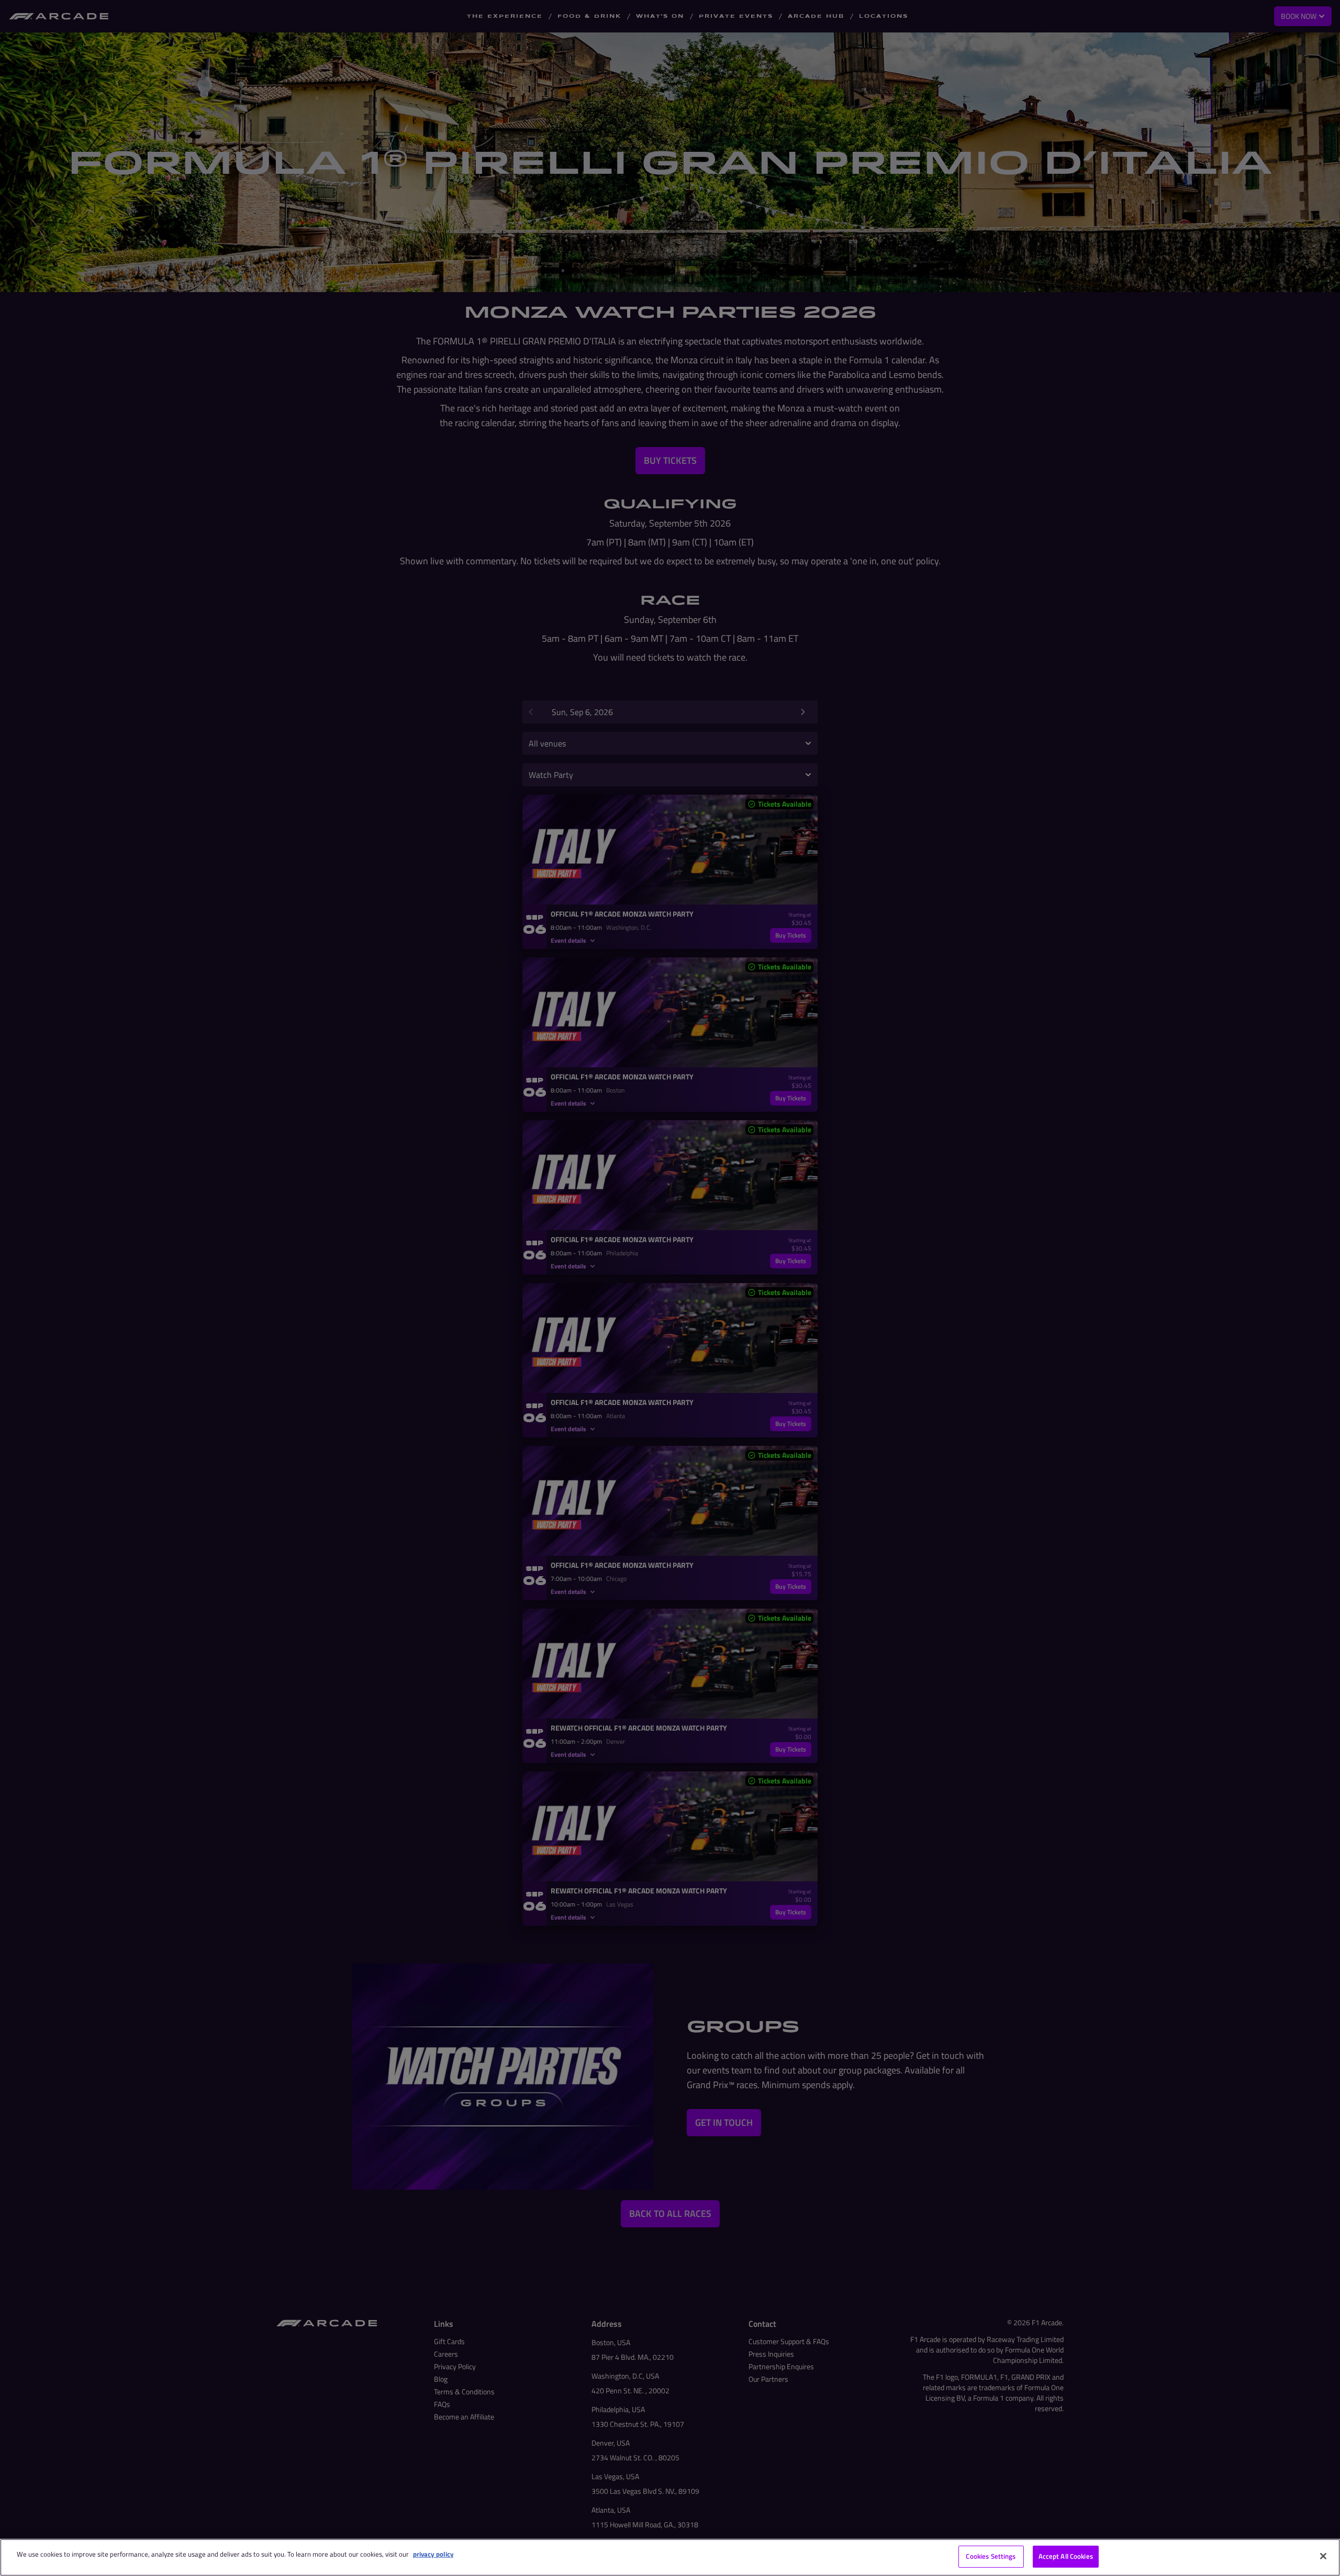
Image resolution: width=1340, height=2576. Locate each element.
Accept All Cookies (1066, 2556)
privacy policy (433, 2554)
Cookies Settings (991, 2556)
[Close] (1323, 2556)
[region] (670, 2557)
